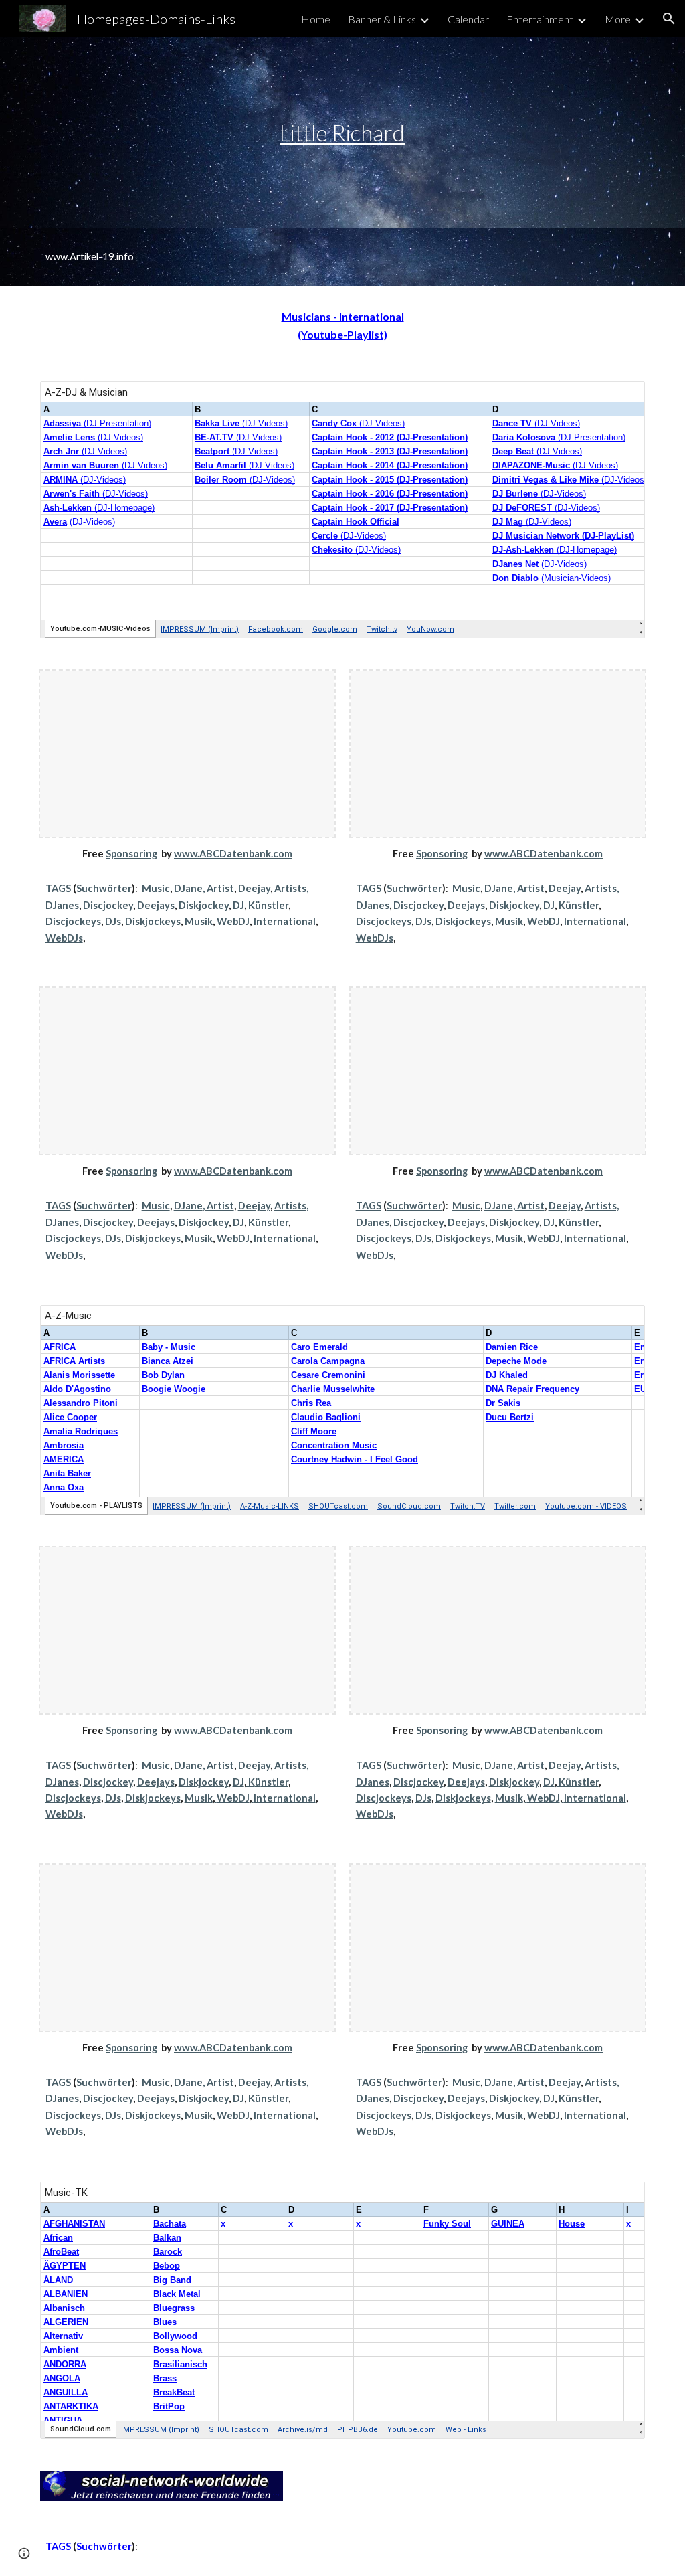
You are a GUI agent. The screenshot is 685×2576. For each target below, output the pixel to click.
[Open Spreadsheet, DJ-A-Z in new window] (619, 399)
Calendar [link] (468, 19)
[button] (669, 19)
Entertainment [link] (540, 19)
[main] (342, 133)
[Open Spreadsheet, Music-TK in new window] (619, 2199)
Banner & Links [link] (382, 19)
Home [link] (316, 19)
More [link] (618, 19)
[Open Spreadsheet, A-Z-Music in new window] (619, 1322)
